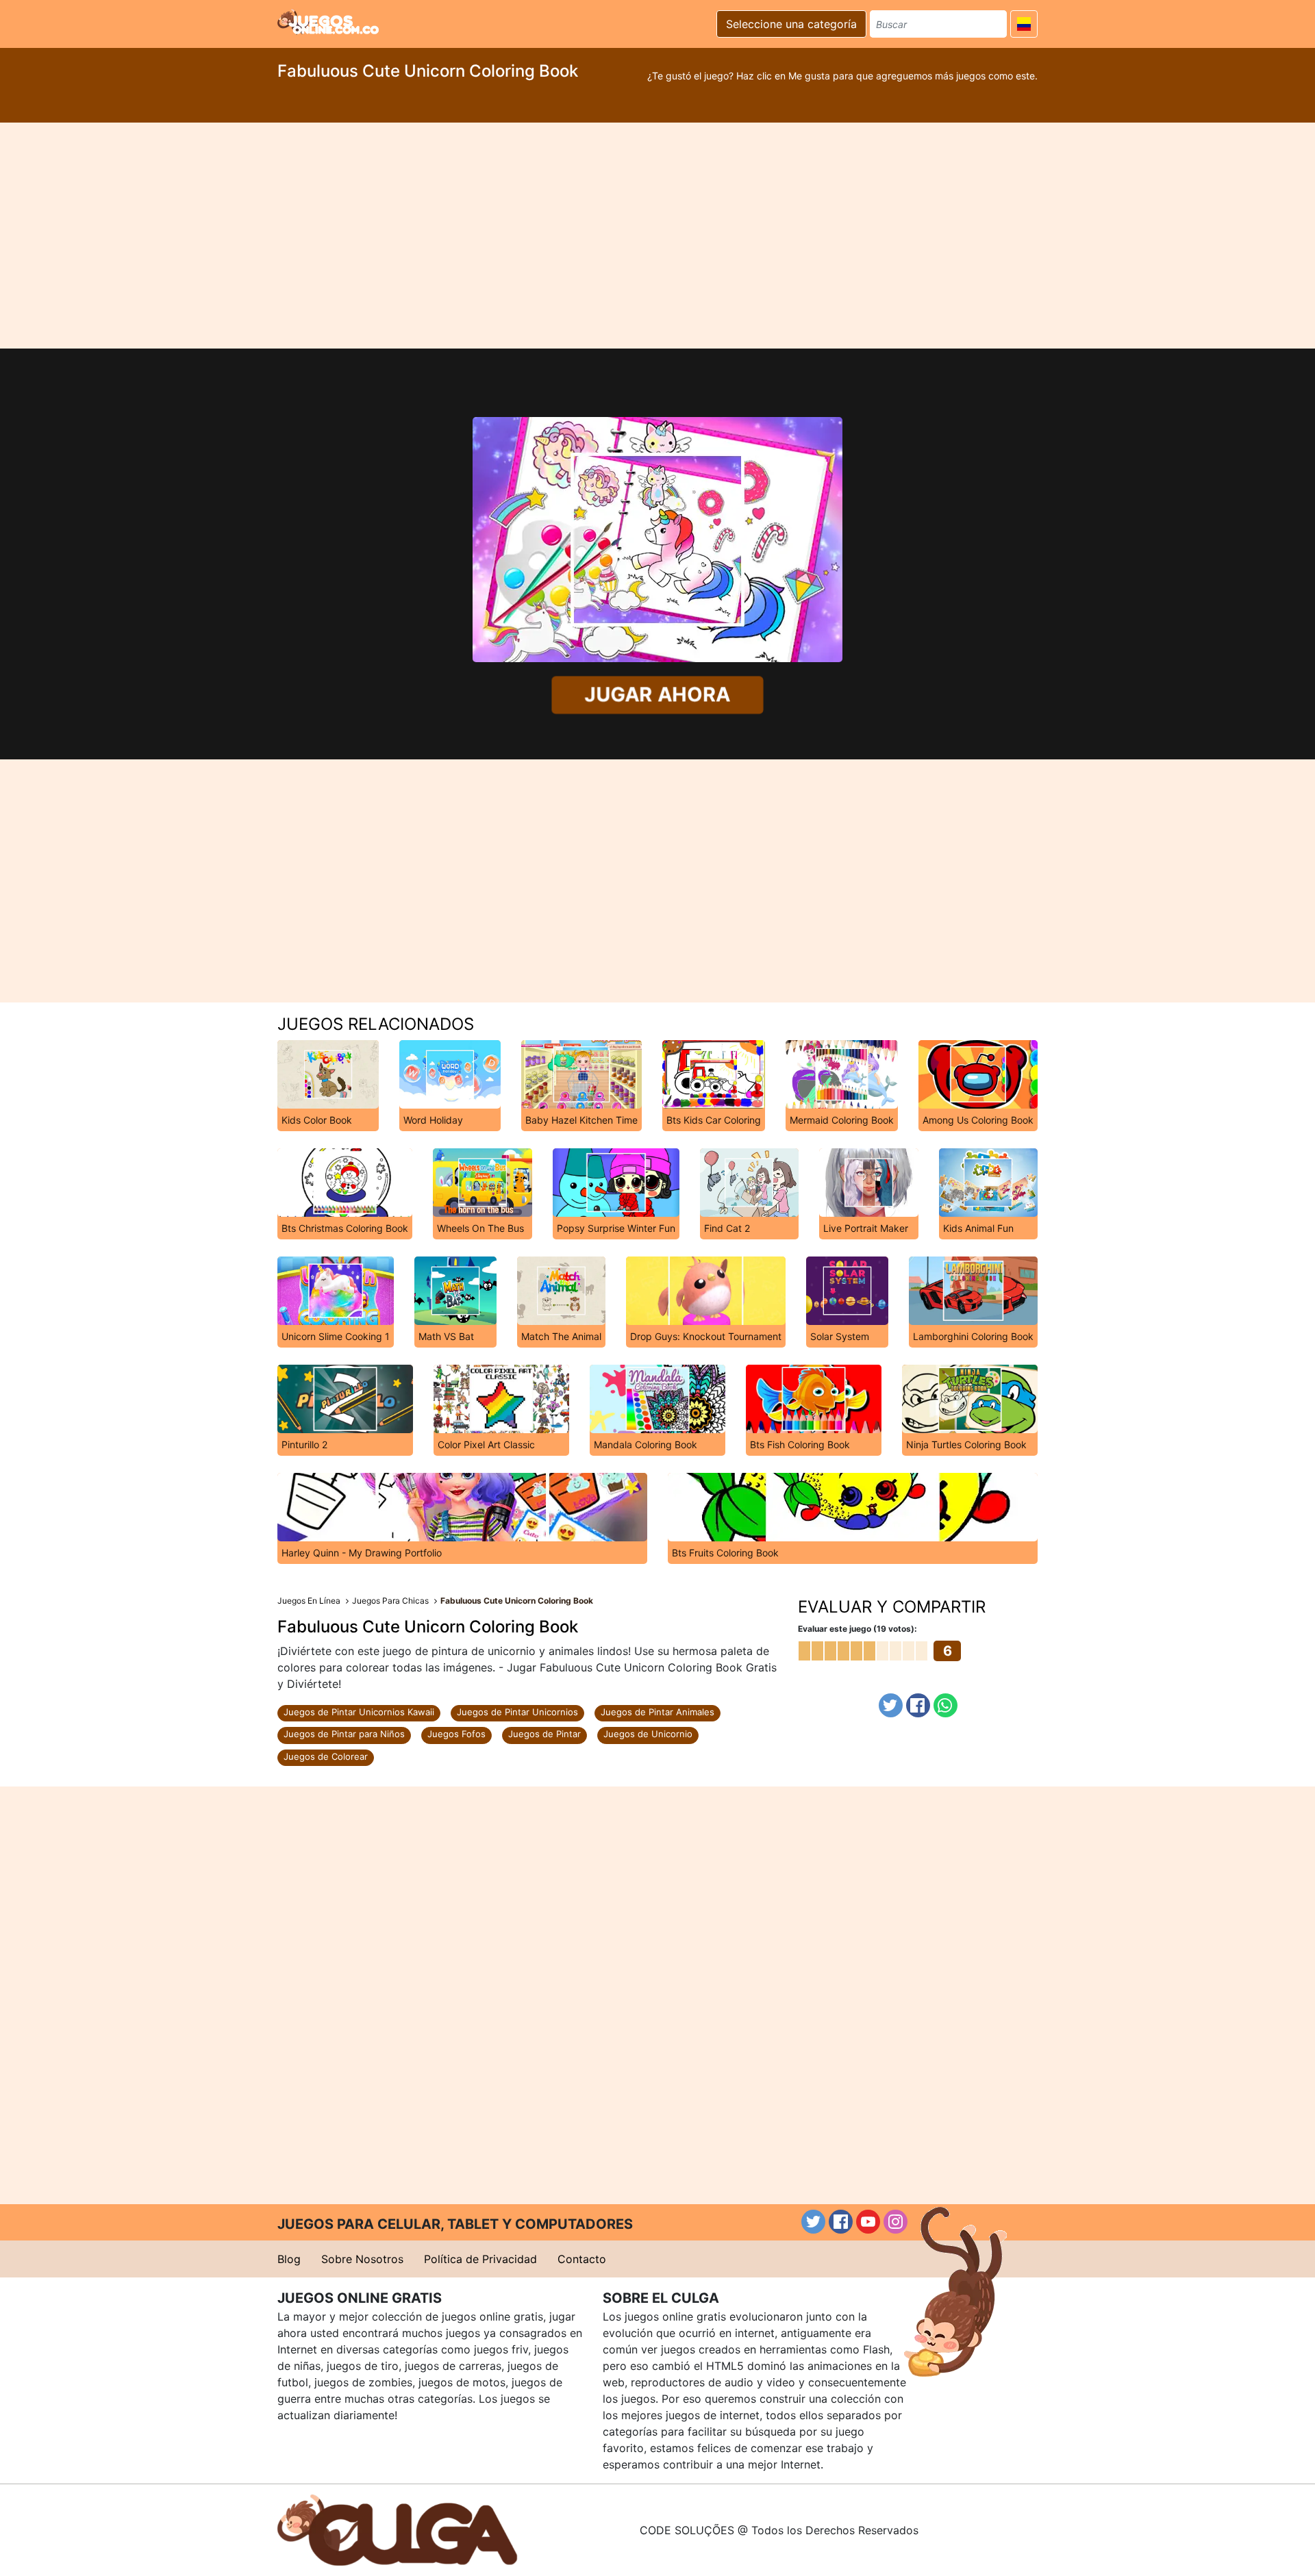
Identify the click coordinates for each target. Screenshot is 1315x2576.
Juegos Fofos (456, 1734)
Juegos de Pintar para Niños (344, 1734)
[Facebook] (918, 1705)
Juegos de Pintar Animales (657, 1712)
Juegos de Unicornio (648, 1734)
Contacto (582, 2259)
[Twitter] (891, 1705)
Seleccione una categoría (791, 24)
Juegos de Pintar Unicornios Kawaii (359, 1712)
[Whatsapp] (945, 1705)
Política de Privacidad (480, 2259)
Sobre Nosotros (362, 2259)
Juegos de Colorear (326, 1756)
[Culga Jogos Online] (397, 2529)
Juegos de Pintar (544, 1734)
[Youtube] (868, 2222)
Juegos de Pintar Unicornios (517, 1712)
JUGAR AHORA (657, 694)
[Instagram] (896, 2222)
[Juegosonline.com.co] (328, 22)
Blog (289, 2259)
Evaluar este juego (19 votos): (857, 1629)
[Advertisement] (657, 236)
